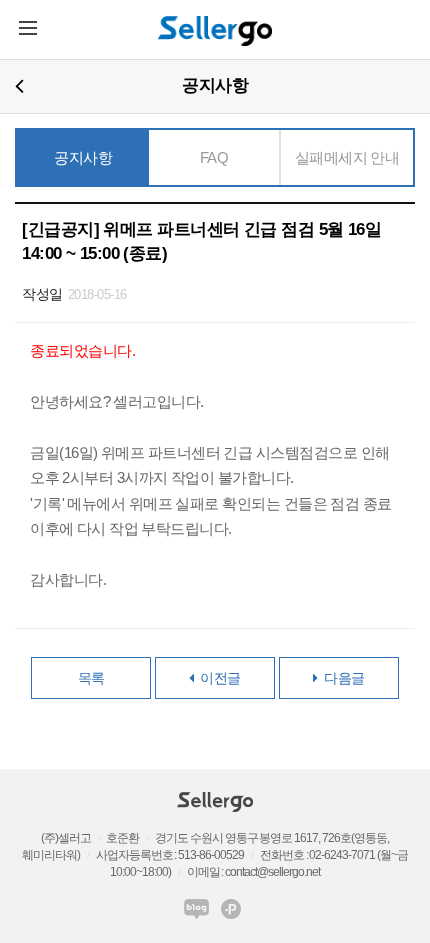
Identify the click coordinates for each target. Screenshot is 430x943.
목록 (91, 678)
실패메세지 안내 (347, 157)
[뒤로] (19, 85)
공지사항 (83, 157)
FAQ (214, 157)
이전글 (217, 678)
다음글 (341, 678)
